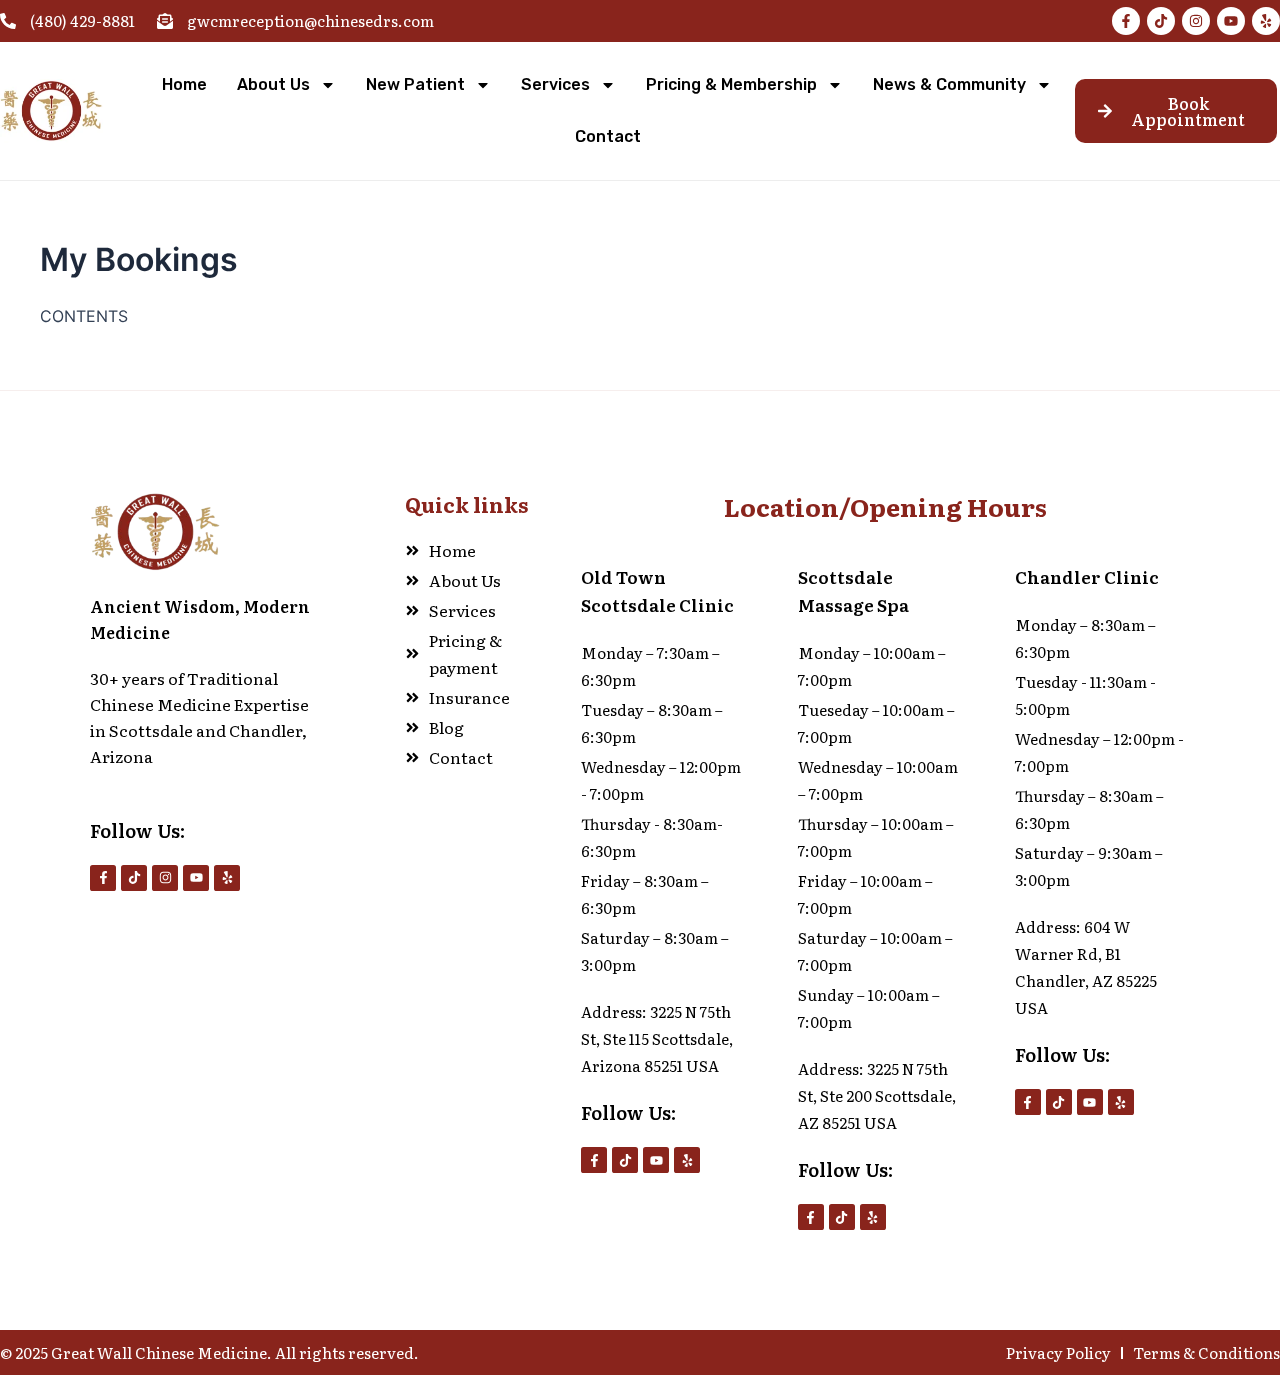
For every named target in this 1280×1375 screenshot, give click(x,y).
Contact (608, 136)
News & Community (949, 84)
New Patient (415, 84)
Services (555, 84)
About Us (273, 84)
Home (184, 84)
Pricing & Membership (731, 84)
